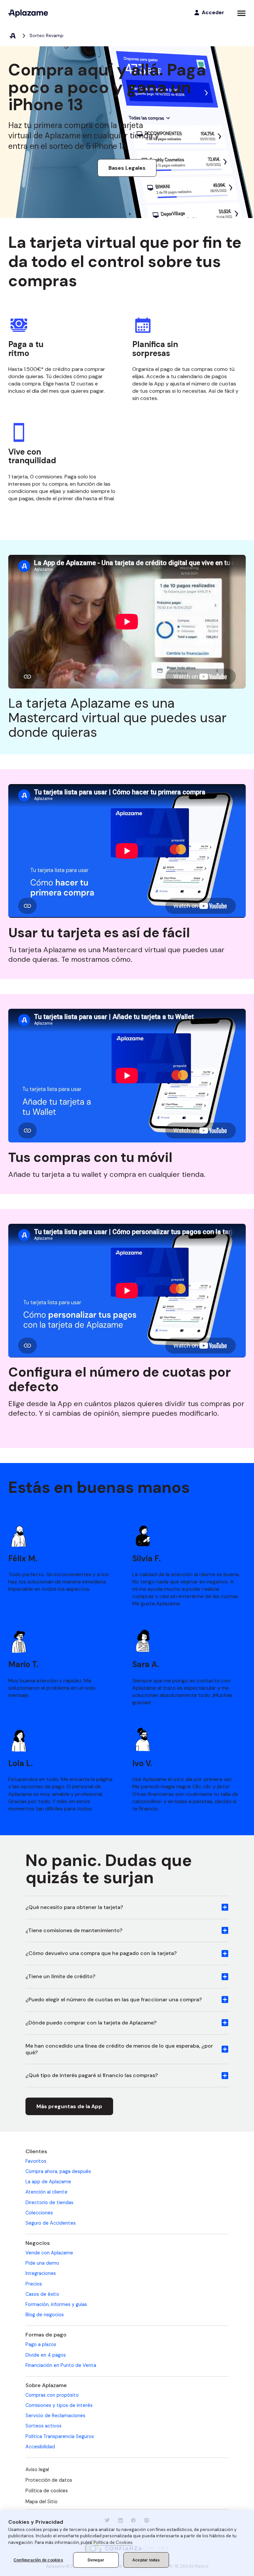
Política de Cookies (113, 2542)
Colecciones (39, 2213)
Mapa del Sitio (42, 2502)
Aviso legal (37, 2469)
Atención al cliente (46, 2192)
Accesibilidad (40, 2447)
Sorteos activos (43, 2426)
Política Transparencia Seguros (60, 2436)
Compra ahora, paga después (58, 2171)
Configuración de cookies (38, 2560)
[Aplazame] (28, 13)
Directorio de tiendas (49, 2202)
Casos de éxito (42, 2294)
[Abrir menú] (241, 13)
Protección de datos (49, 2480)
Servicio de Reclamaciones (55, 2416)
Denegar (96, 2560)
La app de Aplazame (48, 2182)
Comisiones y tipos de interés (59, 2405)
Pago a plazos (41, 2344)
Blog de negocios (45, 2315)
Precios (34, 2284)
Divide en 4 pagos (46, 2355)
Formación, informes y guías (56, 2304)
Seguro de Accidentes (51, 2223)
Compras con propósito (52, 2395)
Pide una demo (42, 2263)
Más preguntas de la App (69, 2106)
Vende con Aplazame (49, 2253)
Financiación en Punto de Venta (61, 2365)
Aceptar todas (146, 2560)
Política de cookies (47, 2491)
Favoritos (36, 2161)
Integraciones (41, 2273)
